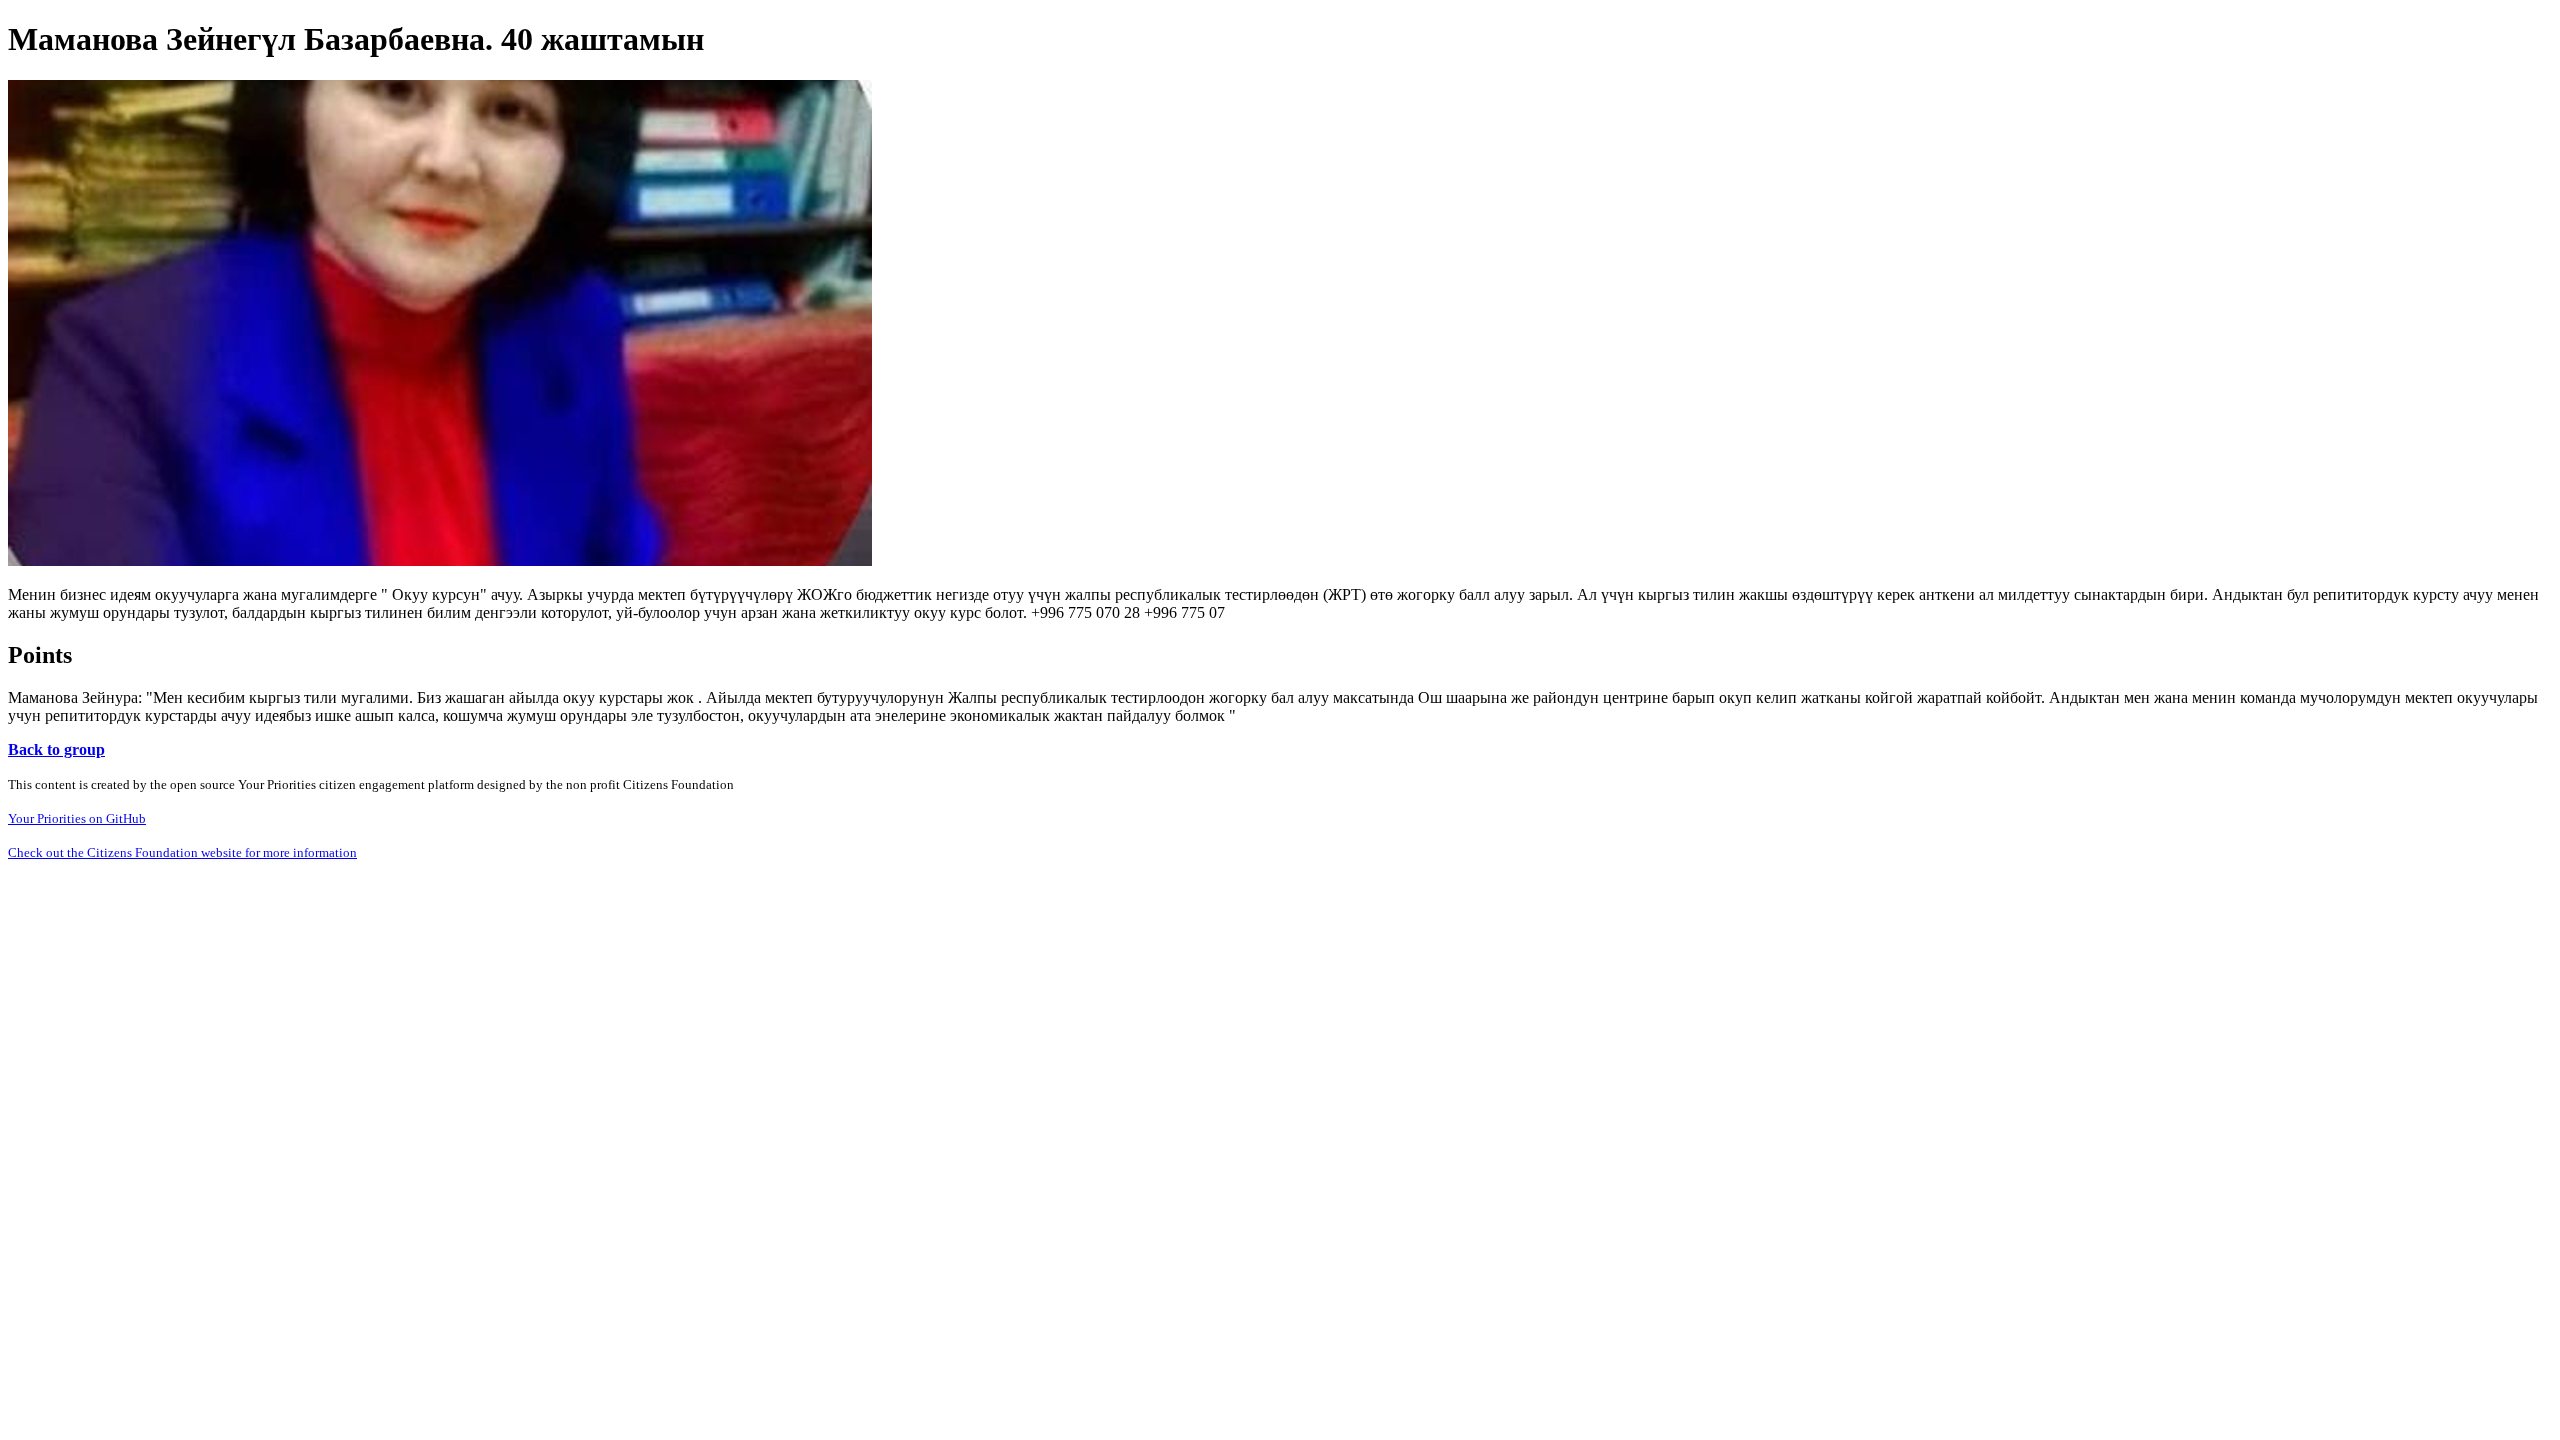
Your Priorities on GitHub (77, 818)
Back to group (56, 749)
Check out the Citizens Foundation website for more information (182, 852)
